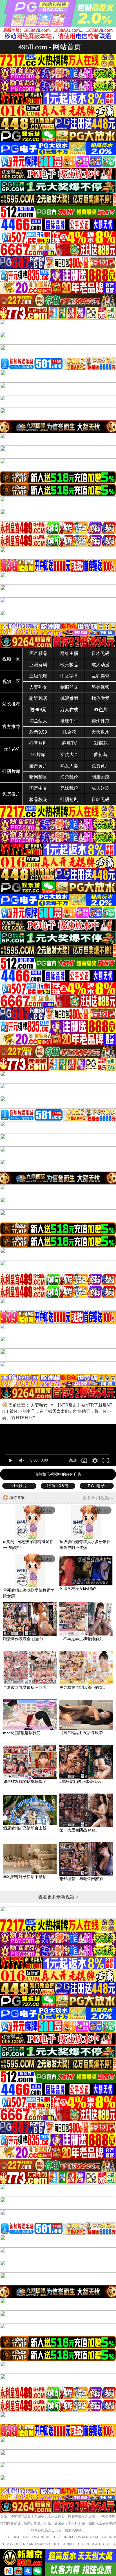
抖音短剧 (38, 743)
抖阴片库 (11, 771)
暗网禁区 (38, 777)
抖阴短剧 (69, 799)
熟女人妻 (69, 766)
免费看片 (11, 794)
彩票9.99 (38, 732)
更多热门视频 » (98, 1498)
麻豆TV (69, 743)
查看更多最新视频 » (58, 1897)
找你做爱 (101, 698)
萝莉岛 (101, 755)
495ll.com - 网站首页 (50, 47)
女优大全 (69, 755)
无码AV (11, 749)
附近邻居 (38, 698)
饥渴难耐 (69, 698)
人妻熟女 (38, 687)
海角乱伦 (69, 777)
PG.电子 (97, 1486)
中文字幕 (69, 676)
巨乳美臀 (101, 676)
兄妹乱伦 (69, 788)
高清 (73, 1460)
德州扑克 (101, 721)
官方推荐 (11, 726)
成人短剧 (101, 788)
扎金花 (69, 732)
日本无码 (101, 653)
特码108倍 (58, 1486)
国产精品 (38, 653)
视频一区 (11, 659)
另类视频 (101, 687)
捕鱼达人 (38, 721)
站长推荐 (11, 704)
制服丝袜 (69, 687)
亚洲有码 (38, 665)
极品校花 (38, 799)
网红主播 (69, 653)
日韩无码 (101, 799)
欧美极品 (69, 665)
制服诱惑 (101, 777)
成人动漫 (101, 665)
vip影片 (19, 1486)
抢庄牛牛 (69, 721)
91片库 (38, 755)
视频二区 (11, 681)
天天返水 (101, 732)
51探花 (101, 743)
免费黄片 (101, 766)
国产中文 (38, 788)
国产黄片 (38, 766)
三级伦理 (38, 676)
